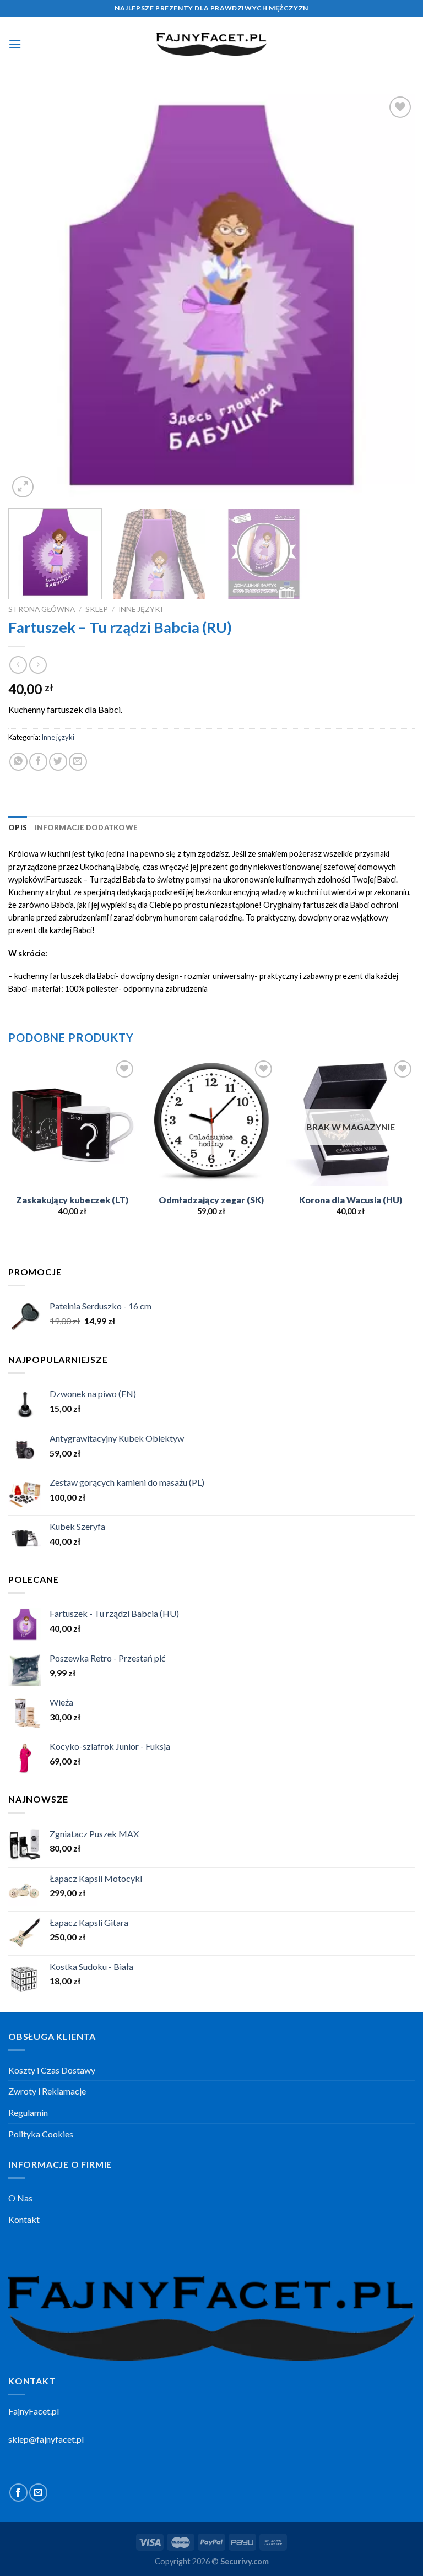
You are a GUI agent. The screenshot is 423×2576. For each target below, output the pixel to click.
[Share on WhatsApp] (18, 762)
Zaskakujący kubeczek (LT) (72, 1200)
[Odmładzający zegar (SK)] (211, 1122)
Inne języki (140, 609)
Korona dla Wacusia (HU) (351, 1200)
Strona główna (42, 609)
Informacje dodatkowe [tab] (86, 827)
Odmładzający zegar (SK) (211, 1200)
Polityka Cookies (41, 2134)
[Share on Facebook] (38, 762)
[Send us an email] (38, 2493)
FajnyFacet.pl (34, 2411)
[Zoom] (23, 487)
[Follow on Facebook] (18, 2493)
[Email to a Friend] (78, 762)
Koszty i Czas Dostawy (52, 2070)
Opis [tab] (18, 827)
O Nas (20, 2198)
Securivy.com (245, 2561)
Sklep (97, 609)
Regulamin (28, 2112)
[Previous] (30, 297)
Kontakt (24, 2219)
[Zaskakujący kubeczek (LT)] (72, 1122)
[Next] (393, 297)
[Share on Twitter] (58, 762)
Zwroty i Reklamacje (47, 2091)
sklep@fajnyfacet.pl (46, 2439)
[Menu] (15, 44)
